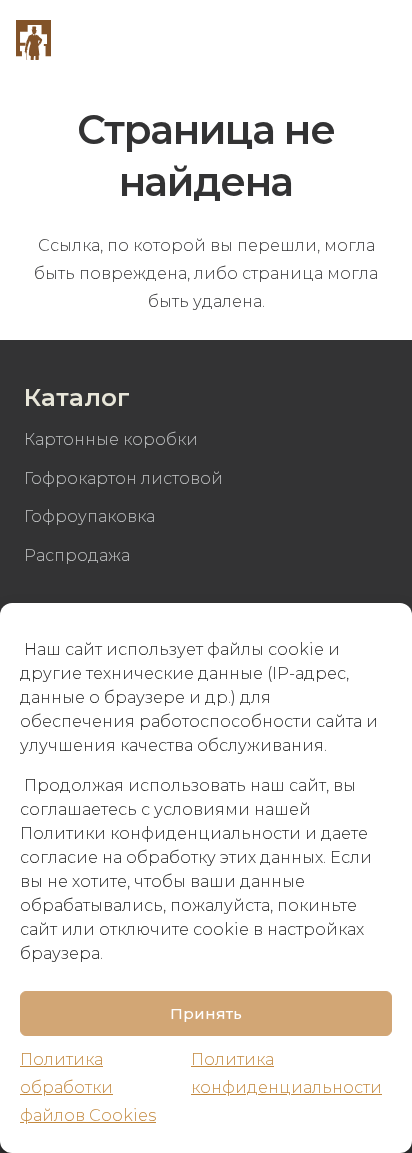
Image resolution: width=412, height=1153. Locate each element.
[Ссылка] (33, 40)
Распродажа (77, 555)
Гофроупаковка (89, 516)
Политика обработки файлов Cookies (88, 1087)
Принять (206, 1013)
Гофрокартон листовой (123, 478)
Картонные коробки (111, 439)
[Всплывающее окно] (323, 40)
